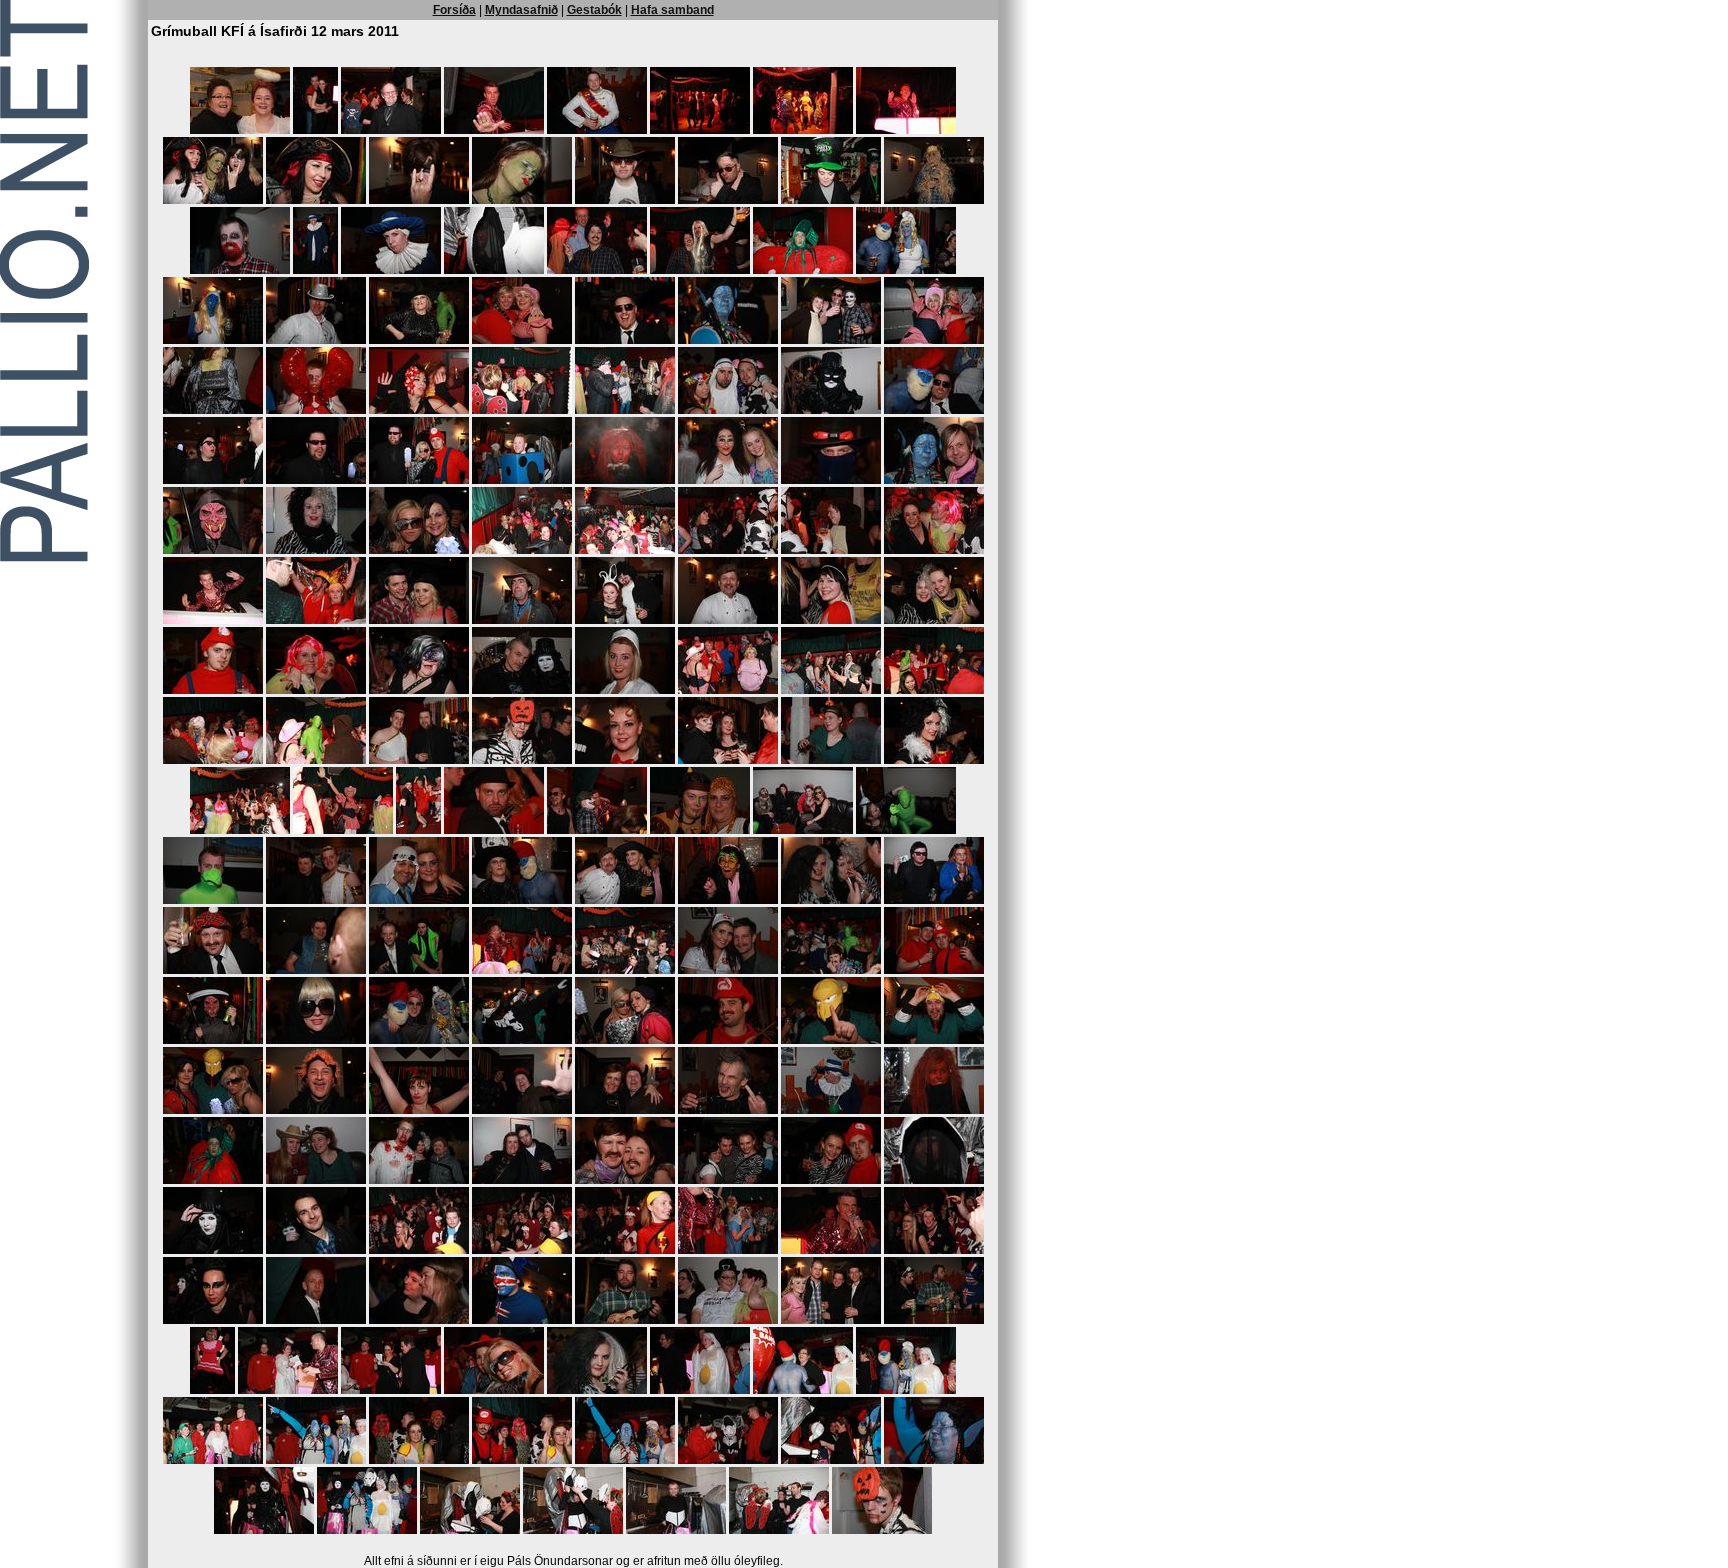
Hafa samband (672, 10)
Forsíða (454, 10)
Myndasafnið (521, 10)
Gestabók (594, 10)
